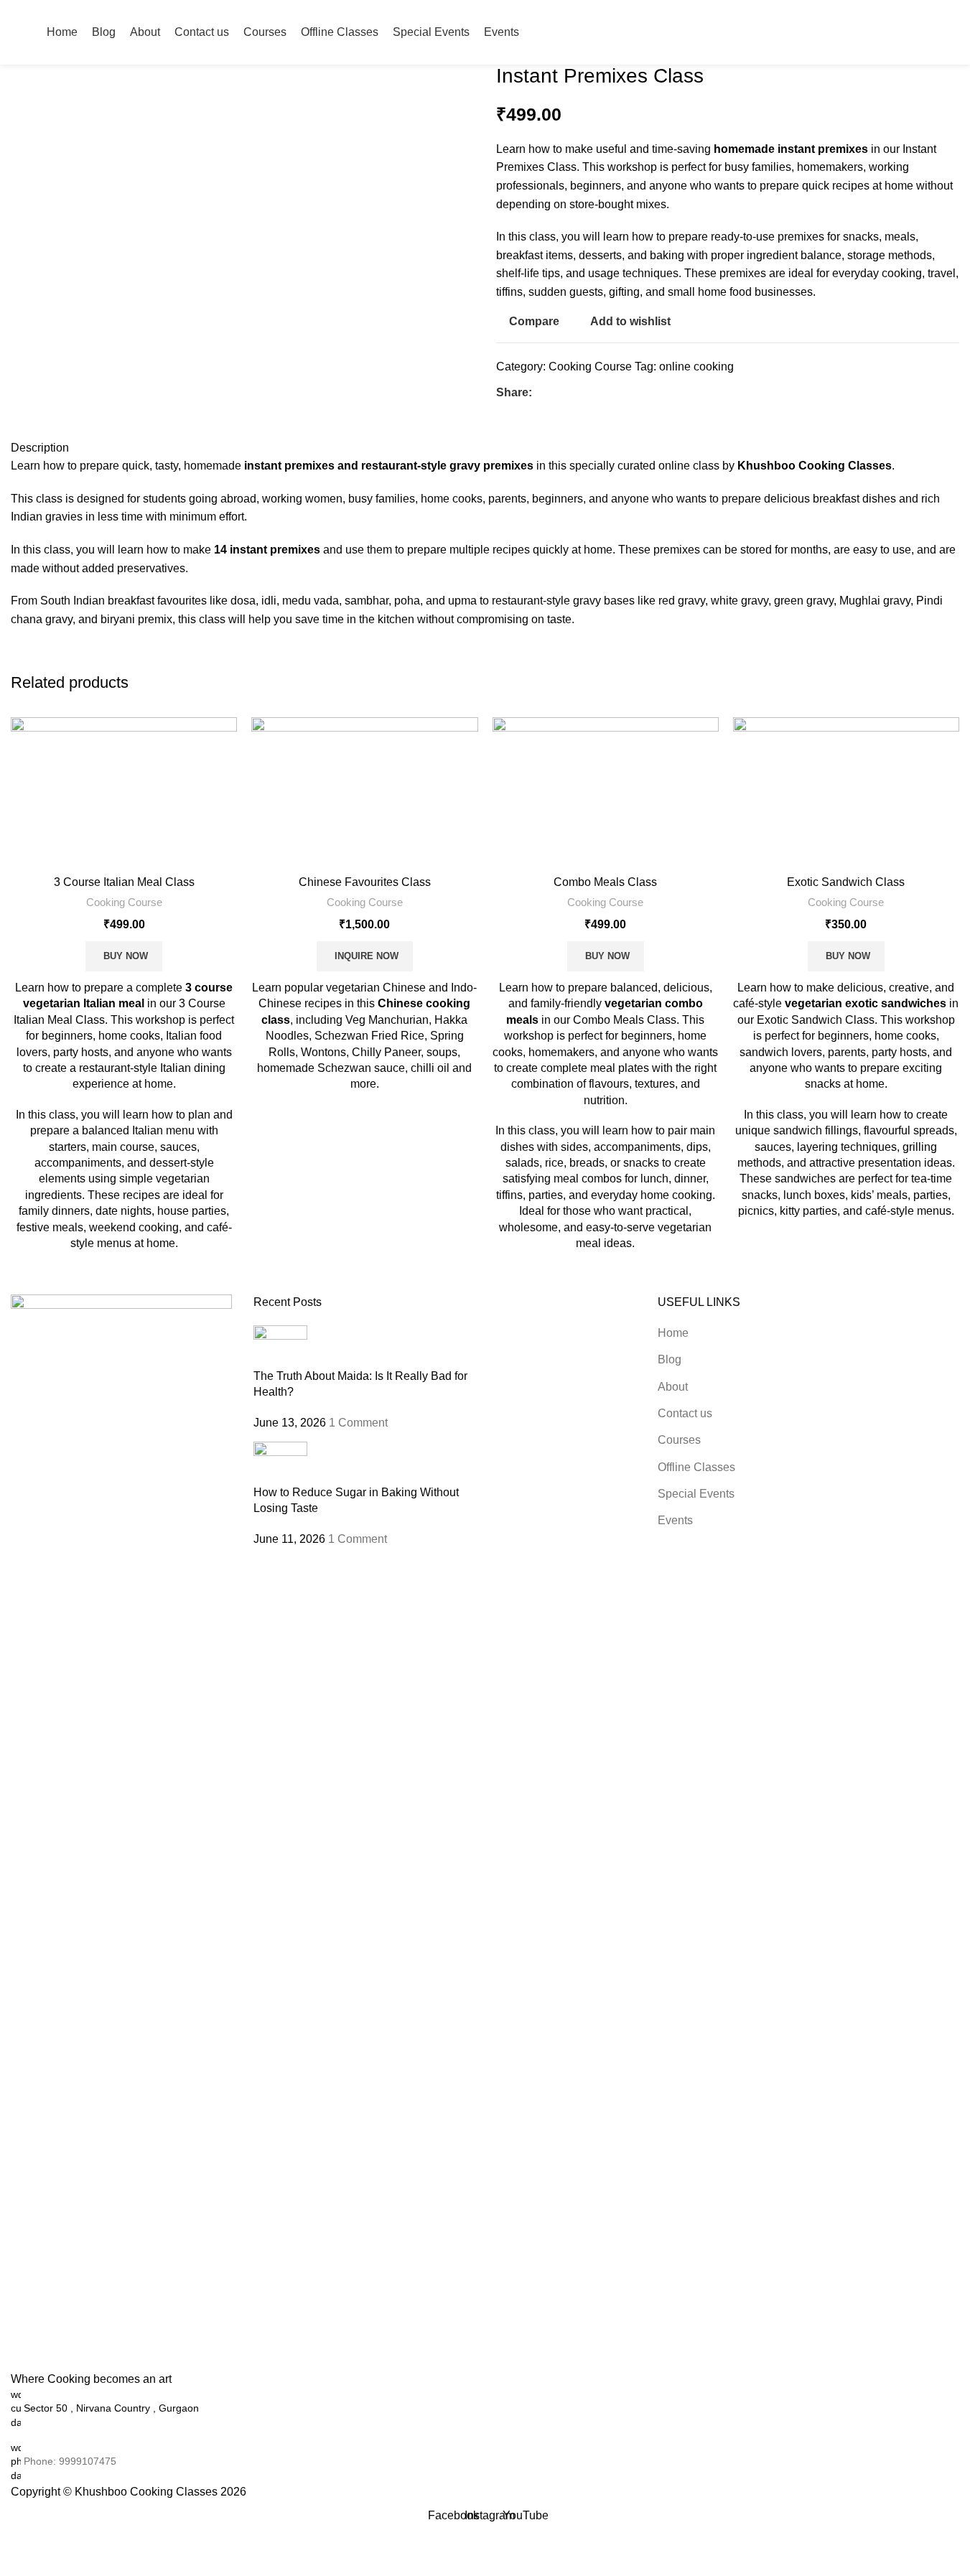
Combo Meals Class (605, 882)
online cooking (696, 367)
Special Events (696, 1494)
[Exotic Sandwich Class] (846, 792)
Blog (670, 1359)
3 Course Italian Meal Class (124, 882)
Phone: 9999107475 (70, 2461)
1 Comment (358, 1423)
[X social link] (558, 393)
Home (673, 1333)
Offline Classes (696, 1467)
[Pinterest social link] (575, 393)
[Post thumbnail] (280, 1346)
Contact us (685, 1413)
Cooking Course (590, 367)
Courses (679, 1440)
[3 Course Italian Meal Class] (124, 792)
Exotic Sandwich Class (846, 882)
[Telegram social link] (610, 393)
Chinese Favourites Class (365, 882)
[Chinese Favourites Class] (364, 792)
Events (675, 1520)
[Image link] (121, 1833)
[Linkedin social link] (592, 393)
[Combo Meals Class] (606, 792)
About (673, 1387)
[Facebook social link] (541, 393)
